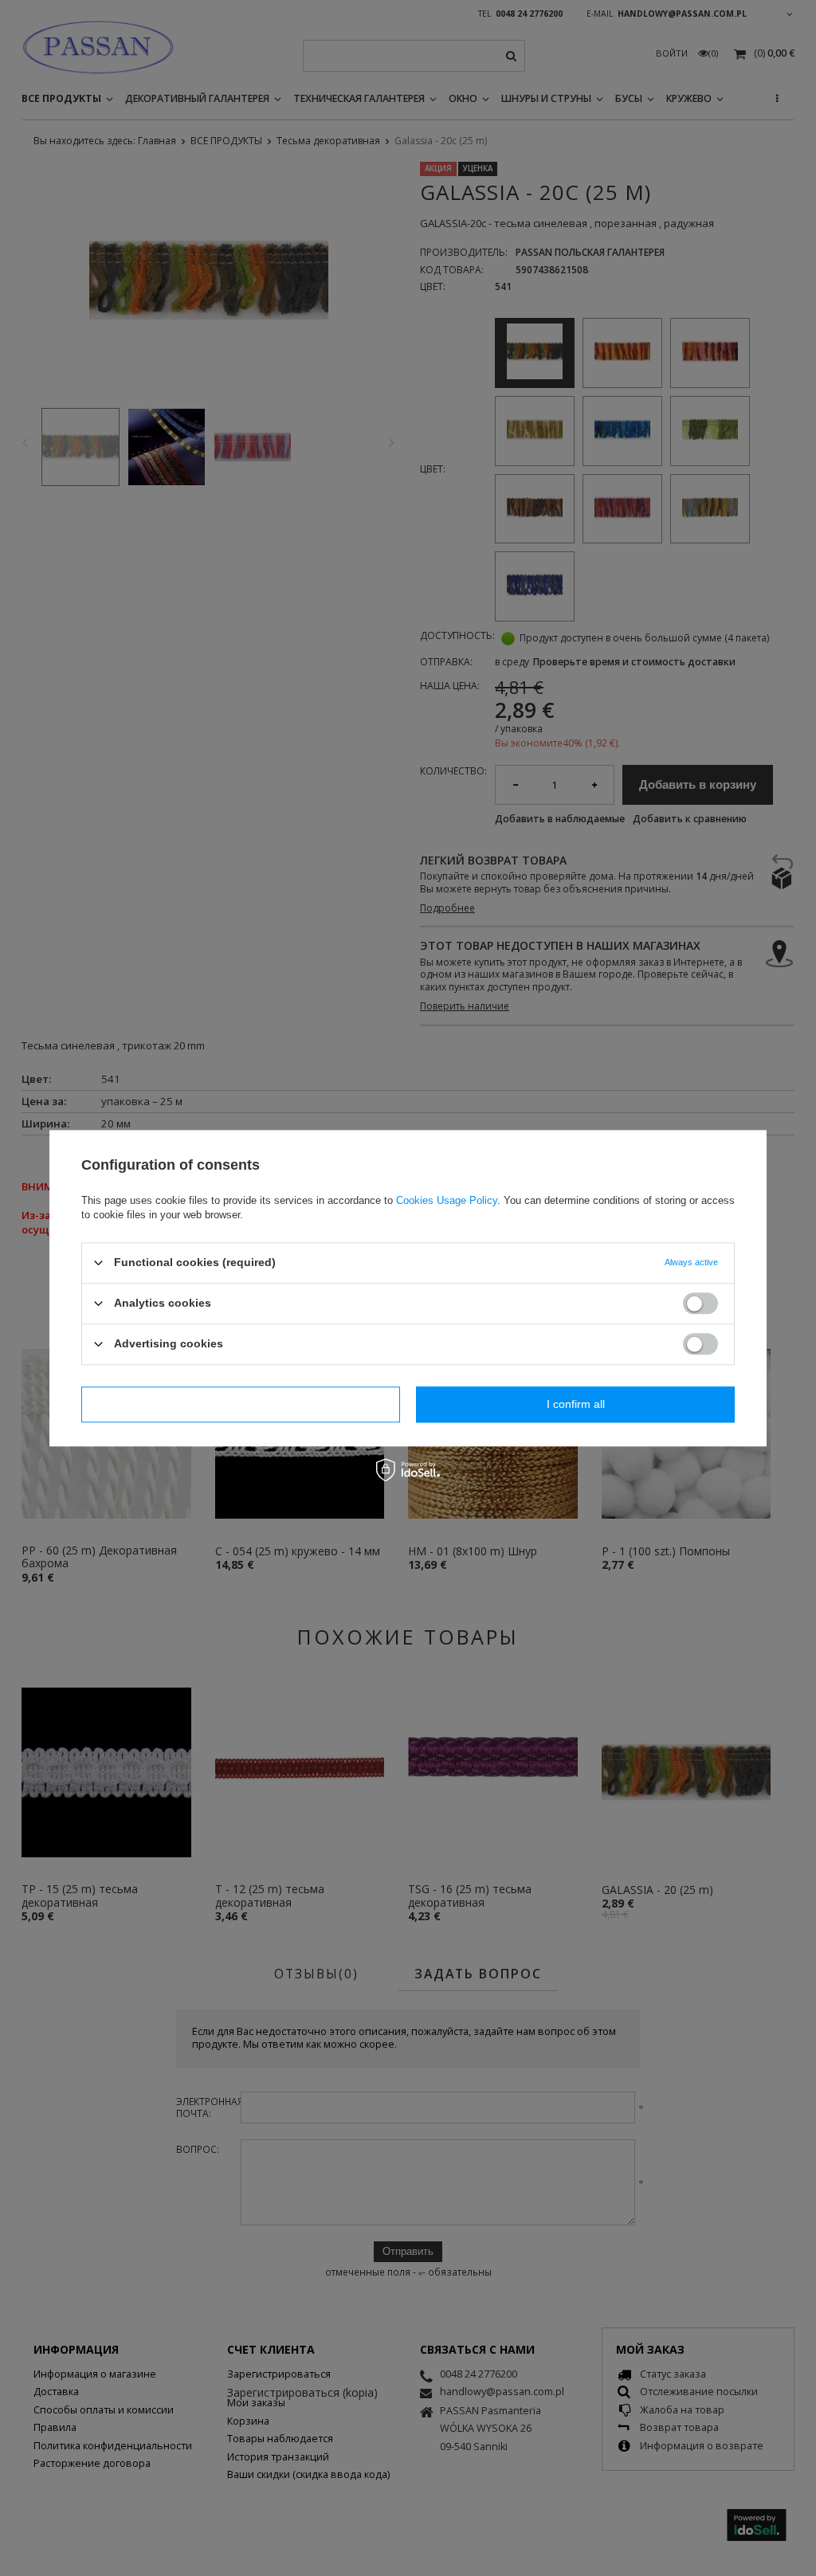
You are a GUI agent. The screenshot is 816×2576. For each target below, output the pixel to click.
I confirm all (576, 1404)
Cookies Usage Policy (447, 1200)
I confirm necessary (241, 1404)
